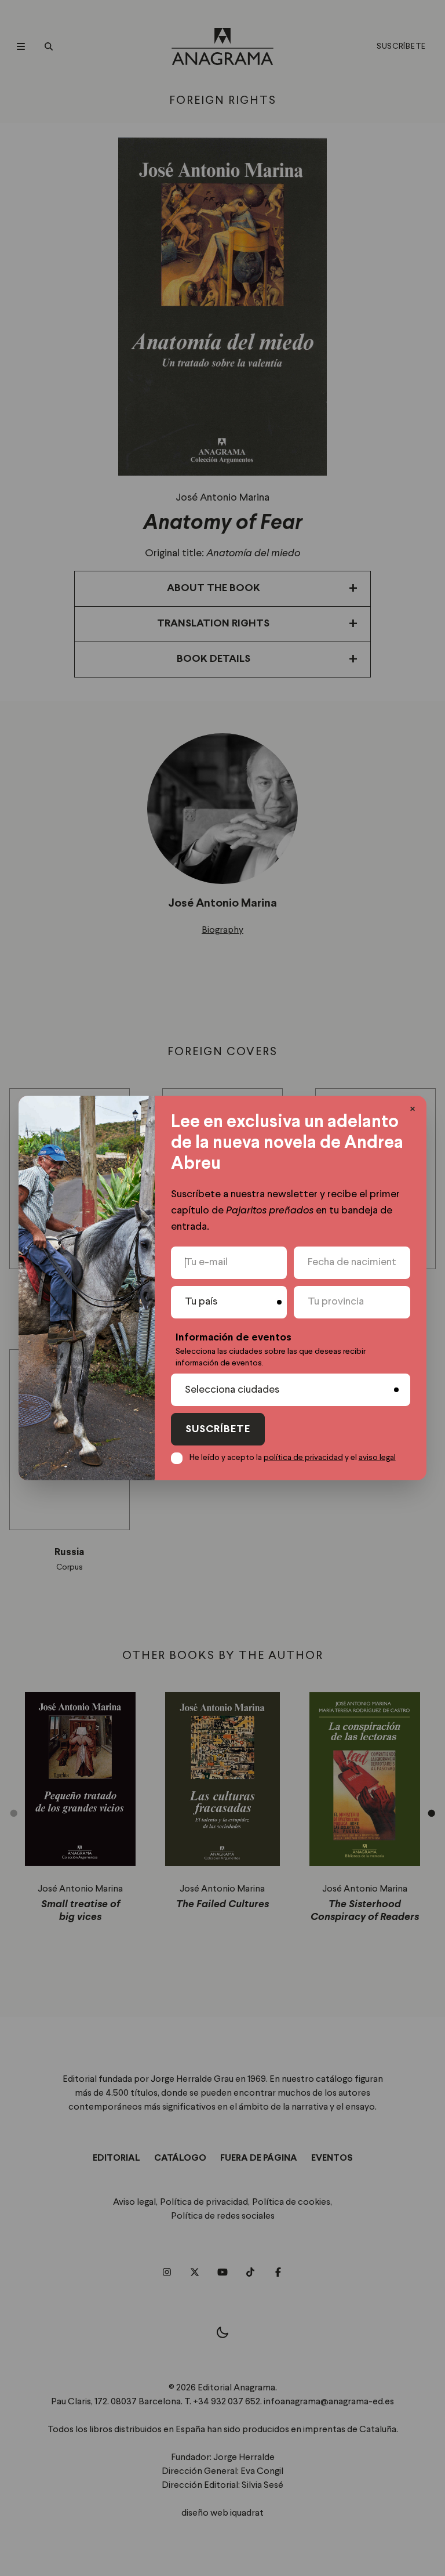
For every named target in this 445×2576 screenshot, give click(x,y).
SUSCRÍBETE (218, 1430)
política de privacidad (303, 1458)
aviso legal (377, 1458)
